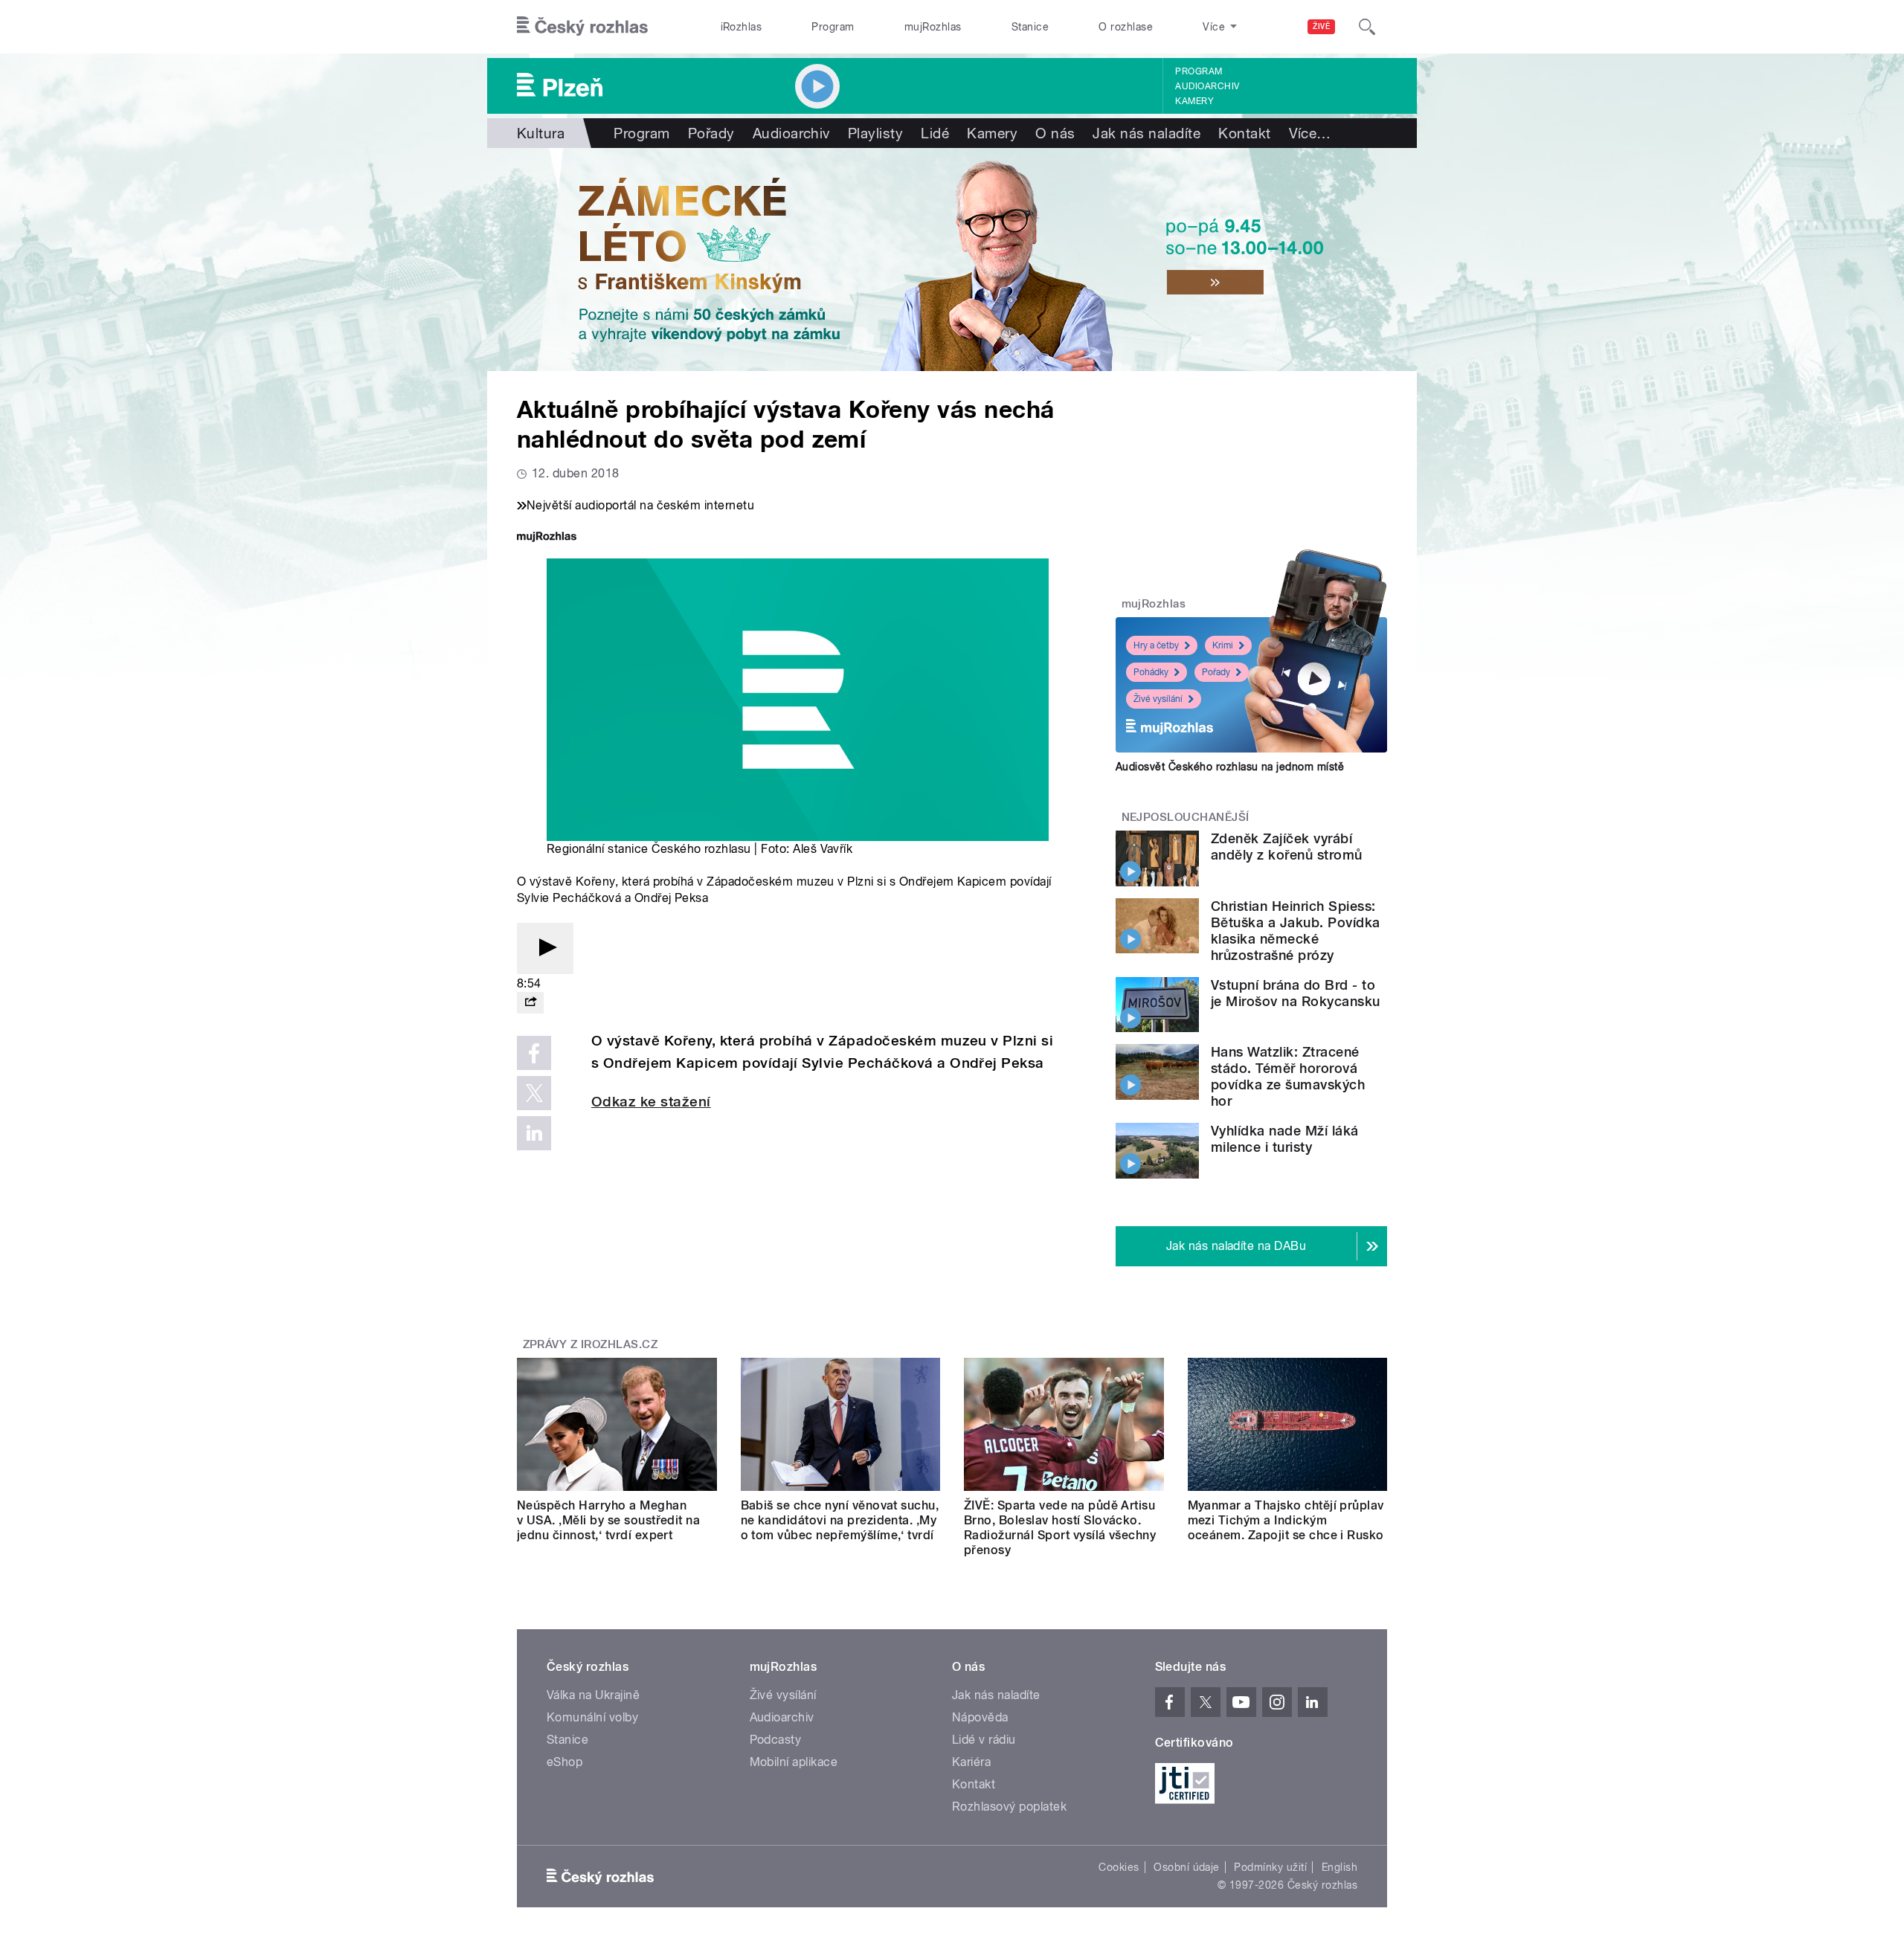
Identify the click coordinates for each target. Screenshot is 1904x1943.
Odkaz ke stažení (651, 1102)
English (1339, 1867)
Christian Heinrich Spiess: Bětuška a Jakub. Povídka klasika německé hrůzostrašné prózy (1296, 931)
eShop (565, 1762)
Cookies (1119, 1867)
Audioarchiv (1207, 86)
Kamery (1194, 101)
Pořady (711, 133)
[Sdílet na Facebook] (534, 1053)
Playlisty (875, 133)
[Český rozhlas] (582, 27)
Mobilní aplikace (794, 1762)
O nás (1055, 133)
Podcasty (776, 1740)
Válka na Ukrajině (593, 1695)
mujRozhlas (933, 27)
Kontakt (1244, 133)
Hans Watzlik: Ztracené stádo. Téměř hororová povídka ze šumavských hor (1288, 1076)
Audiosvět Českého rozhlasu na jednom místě (1230, 767)
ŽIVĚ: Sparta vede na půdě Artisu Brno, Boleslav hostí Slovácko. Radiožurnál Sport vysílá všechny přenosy (1060, 1528)
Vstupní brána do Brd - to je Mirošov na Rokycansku (1296, 993)
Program (833, 27)
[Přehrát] (545, 948)
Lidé (935, 133)
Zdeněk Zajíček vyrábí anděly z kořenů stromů (1287, 847)
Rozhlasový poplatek (1009, 1807)
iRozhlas (742, 27)
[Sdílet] (530, 1003)
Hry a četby (1156, 645)
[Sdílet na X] (534, 1093)
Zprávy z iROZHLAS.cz (591, 1344)
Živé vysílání (1158, 699)
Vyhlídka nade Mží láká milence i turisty (1285, 1139)
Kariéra (971, 1762)
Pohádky (1151, 672)
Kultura (541, 133)
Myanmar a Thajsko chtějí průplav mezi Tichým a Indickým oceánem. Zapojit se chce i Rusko (1286, 1520)
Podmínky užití (1270, 1867)
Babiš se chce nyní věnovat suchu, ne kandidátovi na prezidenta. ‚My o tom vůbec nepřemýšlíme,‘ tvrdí (840, 1520)
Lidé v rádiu (984, 1740)
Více (1310, 133)
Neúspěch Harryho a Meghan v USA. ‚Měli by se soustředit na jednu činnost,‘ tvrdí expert (608, 1520)
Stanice (1030, 27)
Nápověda (980, 1717)
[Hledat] (1367, 27)
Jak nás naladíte (1146, 133)
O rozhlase (1126, 27)
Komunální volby (592, 1717)
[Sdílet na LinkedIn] (534, 1133)
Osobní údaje (1187, 1867)
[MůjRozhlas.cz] (547, 538)
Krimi (1223, 645)
